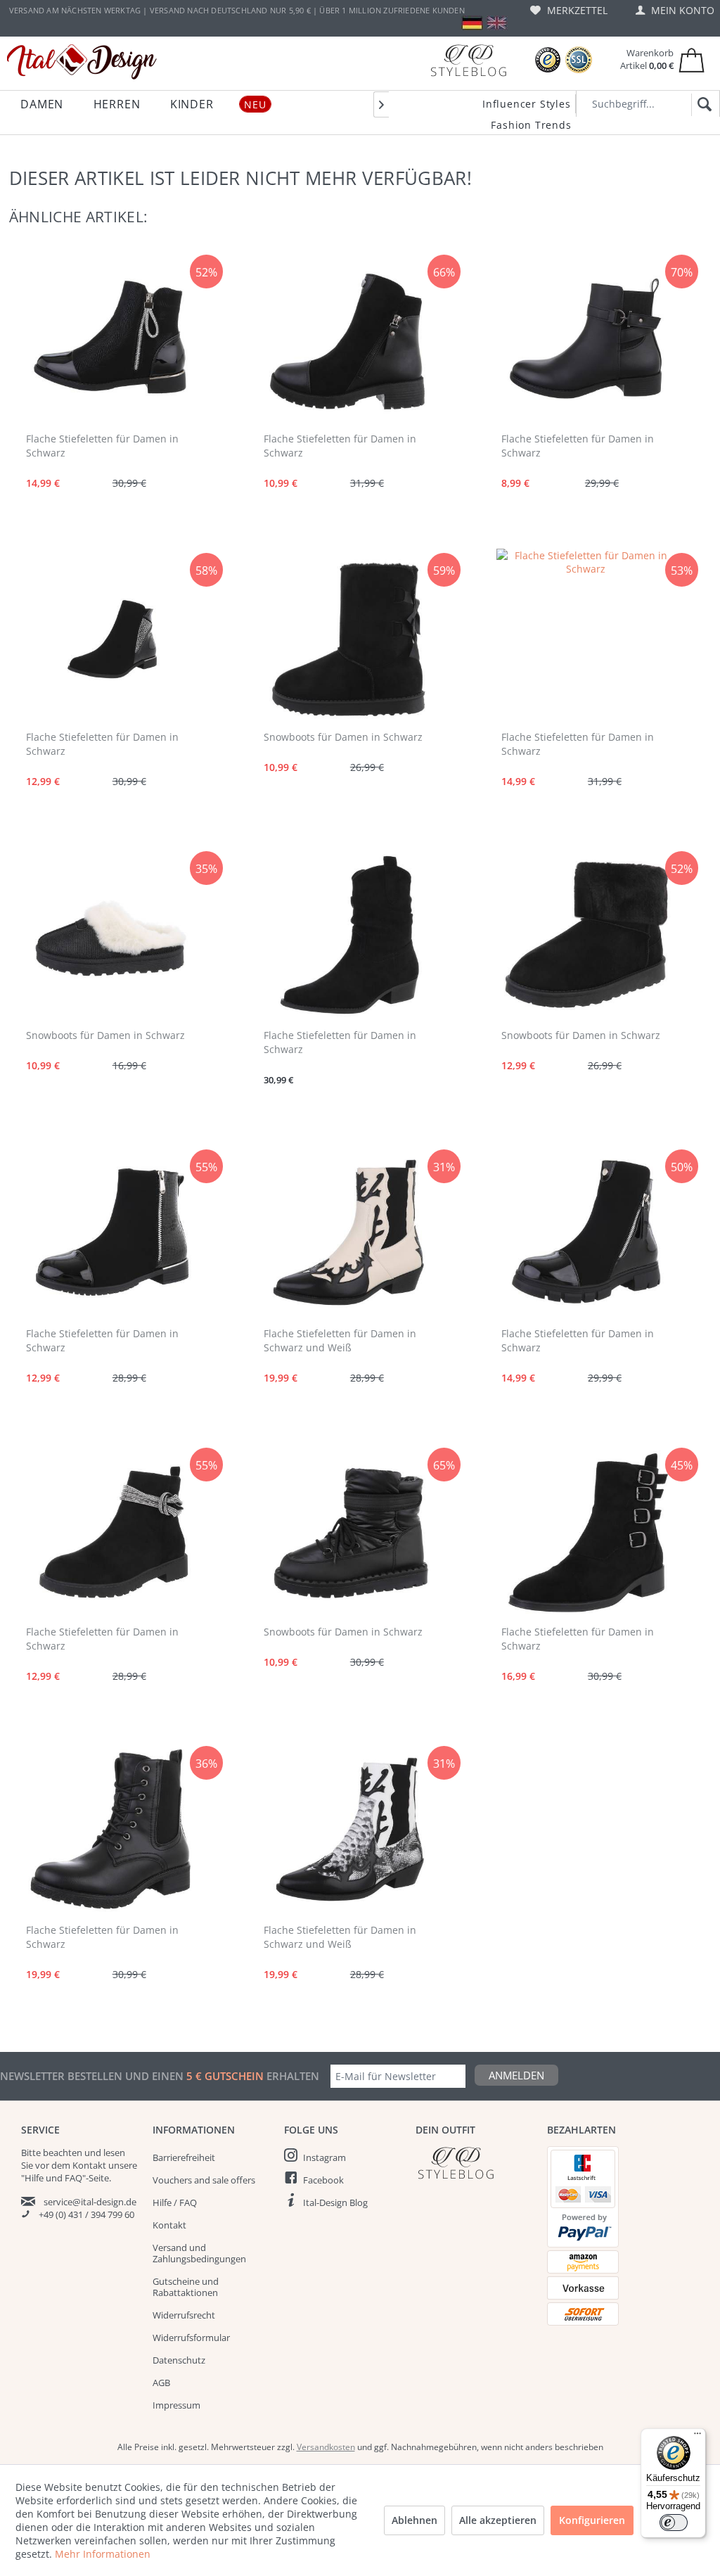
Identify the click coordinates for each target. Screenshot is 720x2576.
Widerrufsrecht (184, 2315)
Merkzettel (576, 10)
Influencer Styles (527, 104)
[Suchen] (702, 105)
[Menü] (697, 2437)
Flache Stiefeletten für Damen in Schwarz (102, 446)
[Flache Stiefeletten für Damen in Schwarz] (110, 339)
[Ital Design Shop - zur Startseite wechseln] (82, 62)
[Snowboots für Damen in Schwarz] (347, 637)
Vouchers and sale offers (204, 2180)
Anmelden (516, 2075)
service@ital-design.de (90, 2202)
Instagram (324, 2157)
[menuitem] (569, 10)
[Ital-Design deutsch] (472, 23)
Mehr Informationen (103, 2554)
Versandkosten (326, 2447)
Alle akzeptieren (498, 2520)
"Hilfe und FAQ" (53, 2178)
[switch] (674, 2523)
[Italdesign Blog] (474, 2163)
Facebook (323, 2180)
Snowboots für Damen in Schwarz (343, 737)
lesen (114, 2153)
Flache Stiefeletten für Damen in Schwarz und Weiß (340, 1340)
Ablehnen (414, 2520)
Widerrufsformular (191, 2338)
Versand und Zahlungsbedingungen (199, 2253)
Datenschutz (179, 2360)
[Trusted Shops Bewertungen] (548, 60)
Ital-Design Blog (335, 2202)
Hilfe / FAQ (175, 2202)
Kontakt (169, 2225)
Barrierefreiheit (184, 2157)
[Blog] (468, 60)
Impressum (176, 2405)
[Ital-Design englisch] (497, 23)
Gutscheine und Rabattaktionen (186, 2287)
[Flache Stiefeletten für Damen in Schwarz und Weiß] (347, 1234)
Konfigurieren (592, 2520)
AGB (161, 2383)
